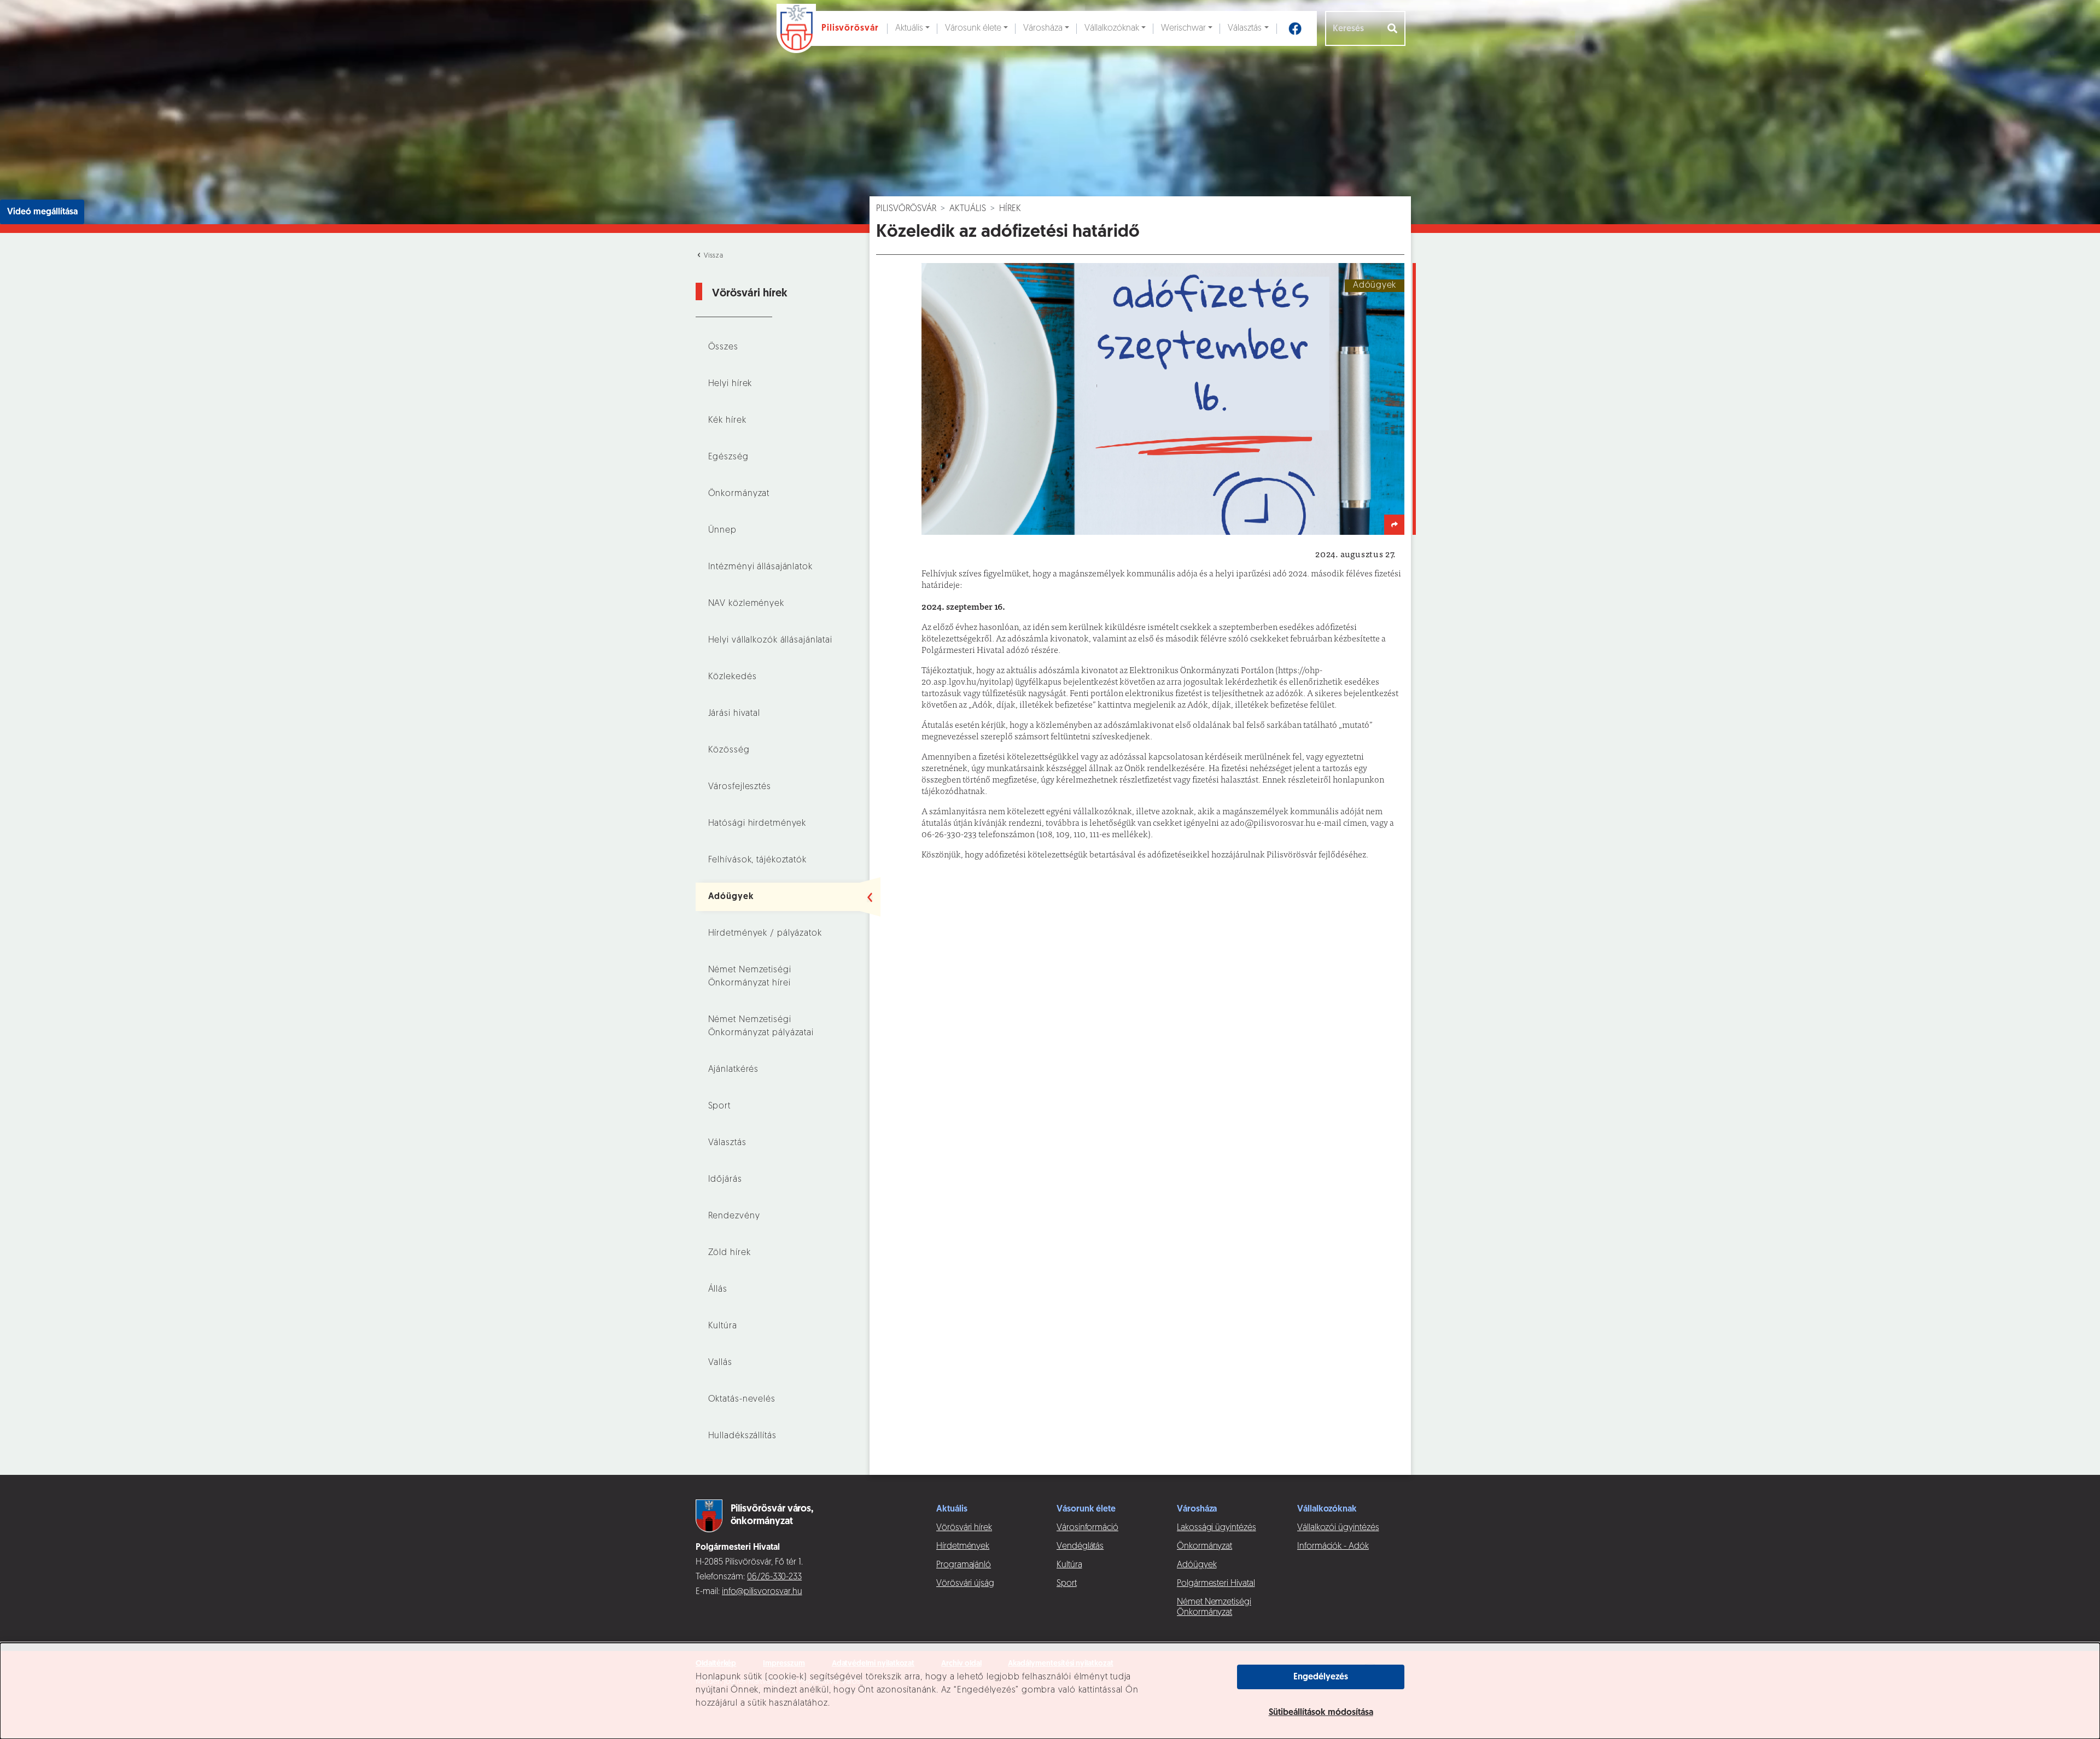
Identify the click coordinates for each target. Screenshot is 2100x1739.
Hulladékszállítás (742, 1436)
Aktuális (909, 28)
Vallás (720, 1363)
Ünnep (722, 530)
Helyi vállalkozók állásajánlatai (770, 640)
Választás (1245, 28)
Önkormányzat (739, 494)
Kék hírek (727, 421)
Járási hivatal (734, 714)
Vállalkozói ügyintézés (1338, 1528)
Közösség (729, 750)
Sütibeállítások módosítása (1321, 1713)
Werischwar (1183, 28)
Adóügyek (731, 897)
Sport (719, 1106)
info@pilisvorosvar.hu (762, 1592)
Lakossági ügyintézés (1217, 1528)
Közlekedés (733, 677)
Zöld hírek (730, 1253)
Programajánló (964, 1565)
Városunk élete (973, 28)
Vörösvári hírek (964, 1528)
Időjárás (725, 1180)
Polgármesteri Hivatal (1216, 1584)
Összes (723, 347)
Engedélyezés (1321, 1677)
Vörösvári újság (965, 1584)
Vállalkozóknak (1112, 28)
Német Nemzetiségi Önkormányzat (1214, 1607)
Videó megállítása (42, 212)
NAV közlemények (746, 604)
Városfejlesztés (740, 787)
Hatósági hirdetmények (757, 824)
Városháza (1043, 28)
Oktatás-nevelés (742, 1399)
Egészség (728, 457)
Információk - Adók (1333, 1547)
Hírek (1010, 209)
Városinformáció (1087, 1528)
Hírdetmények (963, 1547)
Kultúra (723, 1326)
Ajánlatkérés (734, 1070)
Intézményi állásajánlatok (760, 567)
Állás (718, 1289)
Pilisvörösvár (906, 209)
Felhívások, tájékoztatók (757, 860)
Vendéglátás (1080, 1547)
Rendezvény (734, 1216)
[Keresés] (1393, 28)
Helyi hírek (730, 384)
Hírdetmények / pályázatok (765, 933)
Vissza (713, 256)
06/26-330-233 (774, 1577)
